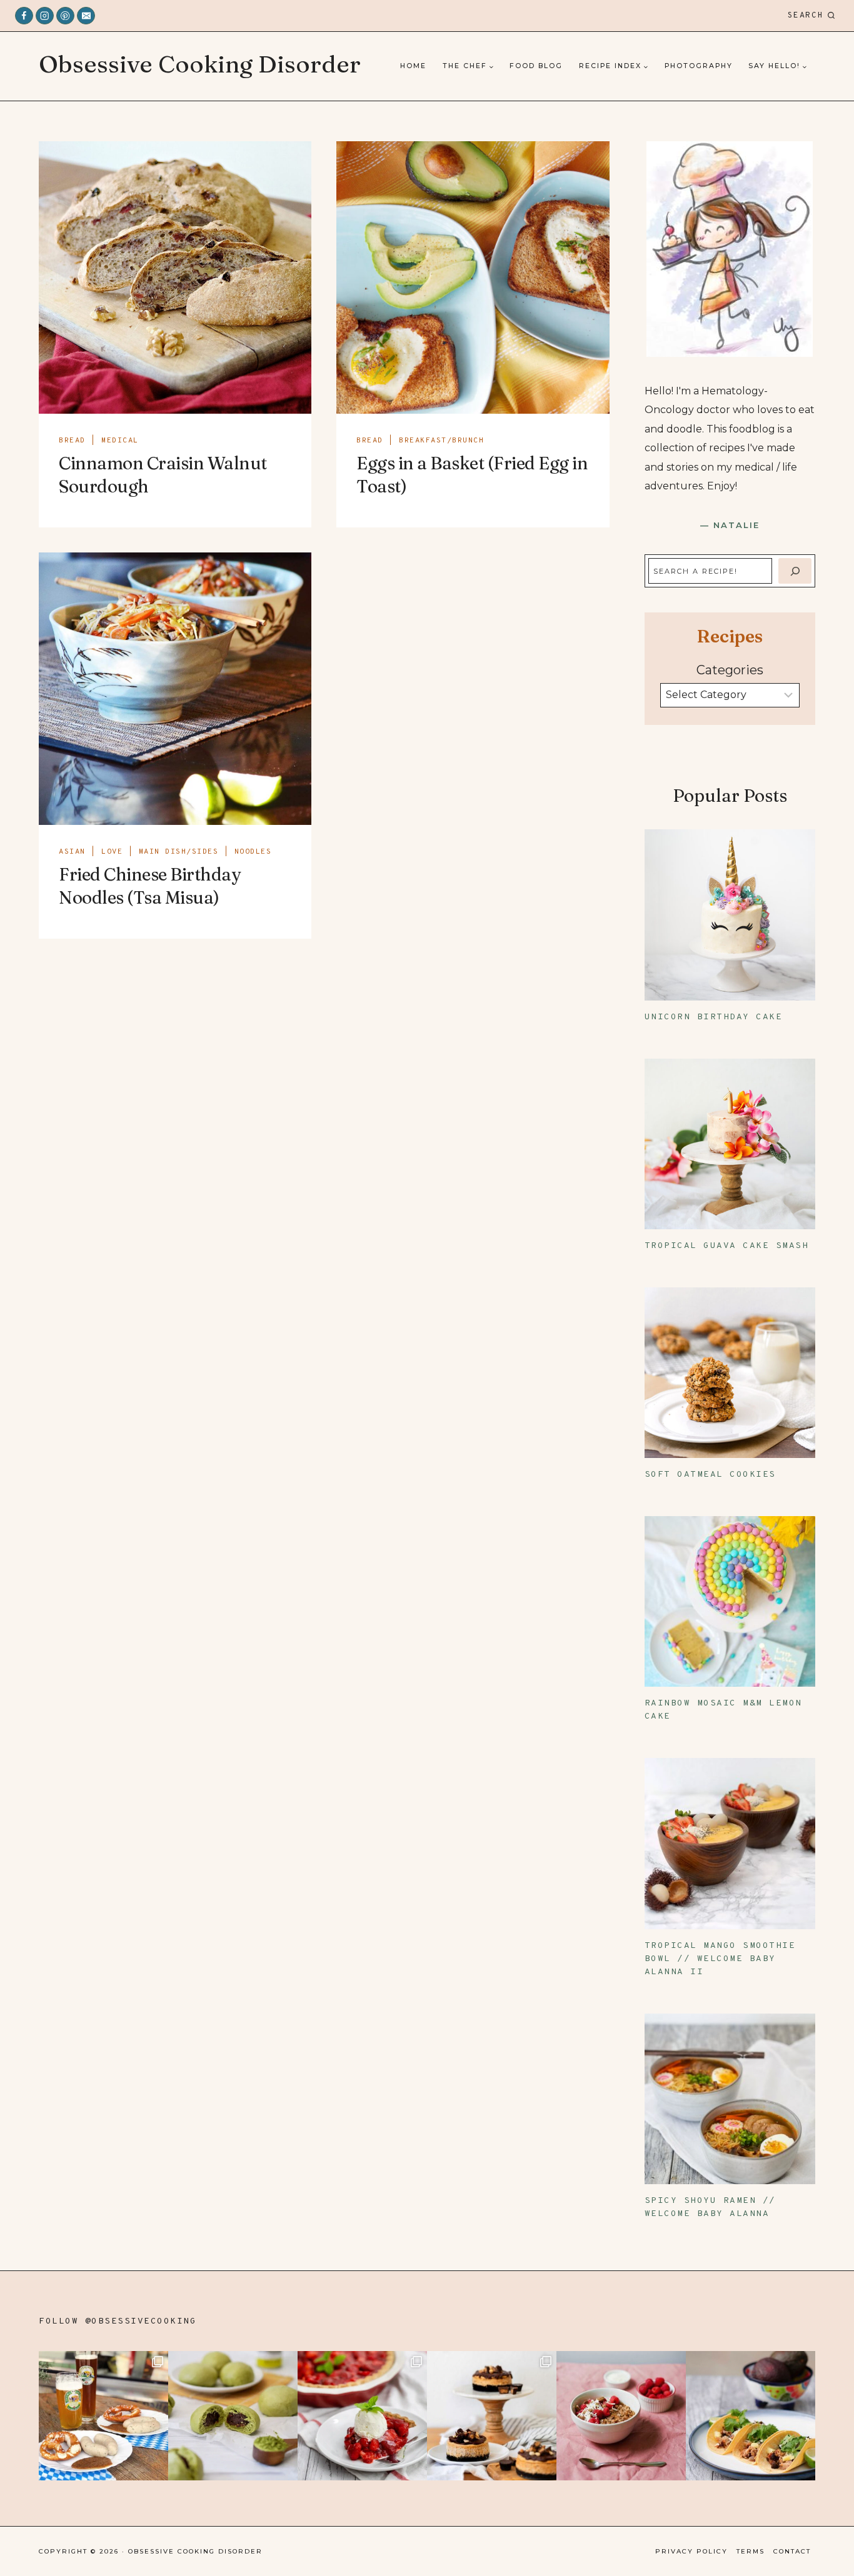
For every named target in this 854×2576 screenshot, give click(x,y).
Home (413, 66)
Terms (751, 2551)
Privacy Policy (691, 2551)
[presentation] (175, 277)
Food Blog (536, 66)
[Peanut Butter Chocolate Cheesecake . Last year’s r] (492, 2416)
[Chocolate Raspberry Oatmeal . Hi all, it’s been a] (621, 2416)
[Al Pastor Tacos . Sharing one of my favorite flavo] (751, 2416)
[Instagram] (45, 16)
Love (112, 852)
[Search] (795, 571)
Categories (730, 670)
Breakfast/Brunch (441, 441)
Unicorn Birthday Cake (714, 1017)
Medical (120, 441)
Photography (699, 66)
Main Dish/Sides (179, 852)
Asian (72, 852)
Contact (792, 2551)
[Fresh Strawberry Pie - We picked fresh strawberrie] (362, 2416)
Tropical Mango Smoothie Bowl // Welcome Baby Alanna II (720, 1959)
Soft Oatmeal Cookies (710, 1475)
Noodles (253, 852)
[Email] (86, 16)
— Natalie (730, 525)
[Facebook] (24, 16)
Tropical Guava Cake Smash (727, 1246)
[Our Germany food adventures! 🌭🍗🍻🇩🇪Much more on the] (103, 2416)
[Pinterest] (65, 16)
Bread (72, 441)
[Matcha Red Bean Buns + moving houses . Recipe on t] (233, 2416)
